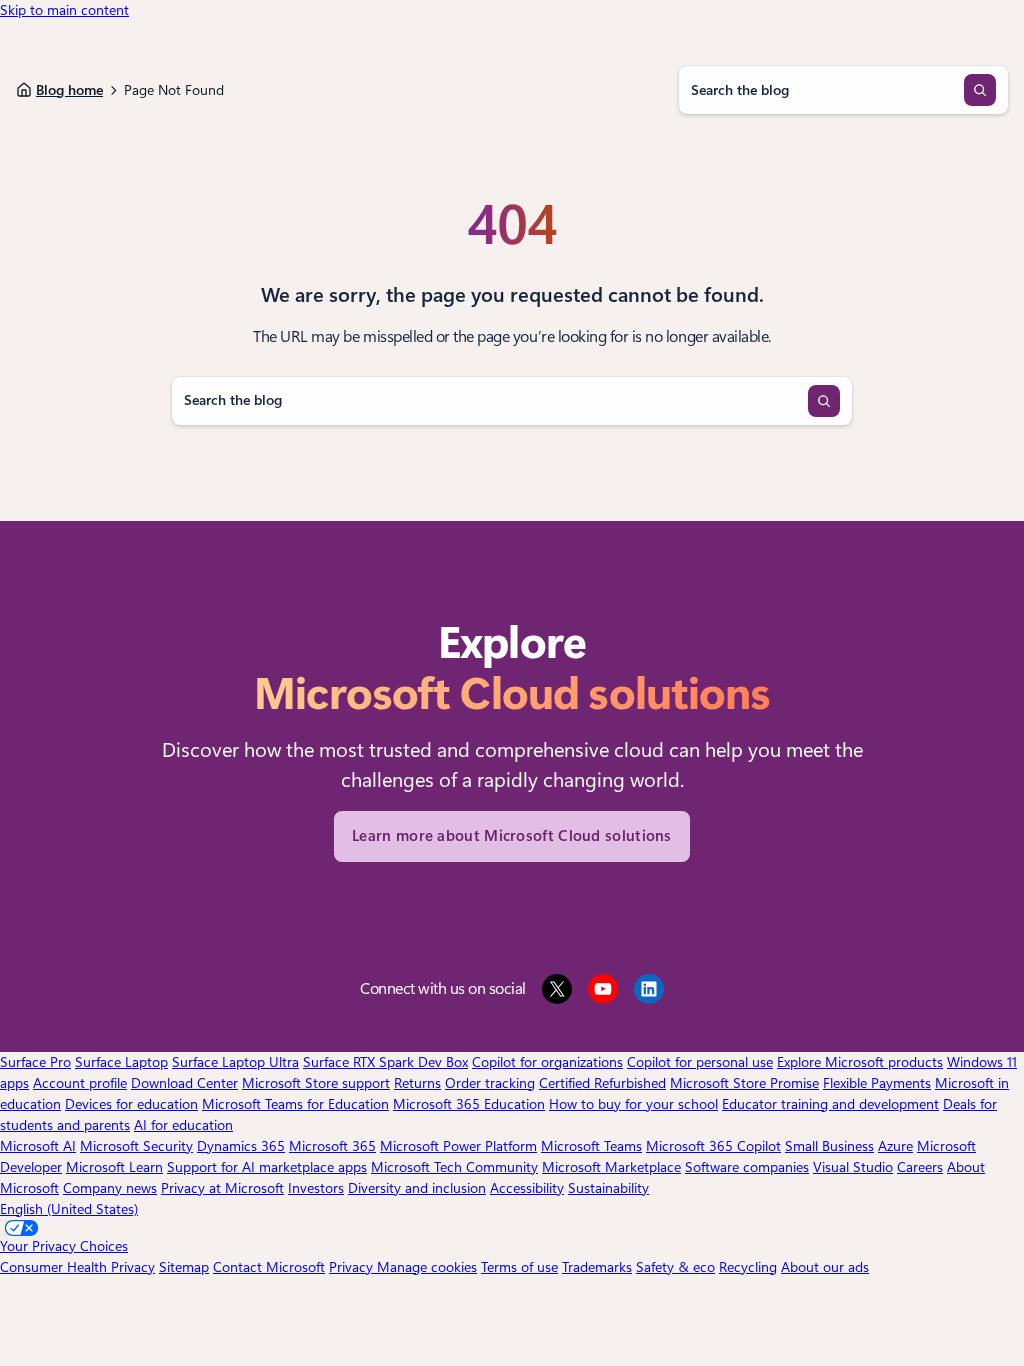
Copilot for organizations (547, 1062)
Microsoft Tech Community (454, 1167)
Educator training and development (830, 1104)
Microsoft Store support (316, 1083)
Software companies (747, 1167)
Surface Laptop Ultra (235, 1062)
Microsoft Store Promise (744, 1083)
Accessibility (527, 1188)
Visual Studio (853, 1167)
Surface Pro (35, 1062)
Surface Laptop (121, 1062)
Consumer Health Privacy (77, 1267)
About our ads (825, 1267)
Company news (110, 1188)
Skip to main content (64, 10)
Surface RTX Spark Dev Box (385, 1062)
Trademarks (597, 1267)
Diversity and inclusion (417, 1188)
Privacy (353, 1267)
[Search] (980, 90)
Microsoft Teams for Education (295, 1104)
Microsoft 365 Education (469, 1104)
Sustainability (608, 1188)
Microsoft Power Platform (458, 1146)
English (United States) (69, 1209)
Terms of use (519, 1267)
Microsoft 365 (332, 1146)
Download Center (184, 1083)
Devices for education (131, 1104)
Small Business (829, 1146)
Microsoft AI (38, 1146)
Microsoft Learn (114, 1167)
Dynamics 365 (241, 1146)
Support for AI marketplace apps (267, 1167)
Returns (417, 1083)
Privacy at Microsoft (222, 1188)
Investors (316, 1188)
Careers (920, 1167)
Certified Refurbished (602, 1083)
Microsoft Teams (591, 1146)
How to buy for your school (633, 1104)
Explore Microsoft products (860, 1062)
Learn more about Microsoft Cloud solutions (512, 836)
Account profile (80, 1083)
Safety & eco (675, 1267)
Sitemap (184, 1267)
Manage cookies (427, 1267)
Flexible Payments (877, 1083)
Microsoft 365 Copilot (713, 1146)
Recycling (748, 1267)
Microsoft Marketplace (611, 1167)
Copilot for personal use (700, 1062)
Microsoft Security (136, 1146)
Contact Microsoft (269, 1267)
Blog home (69, 90)
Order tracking (490, 1083)
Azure (895, 1146)
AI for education (183, 1125)
